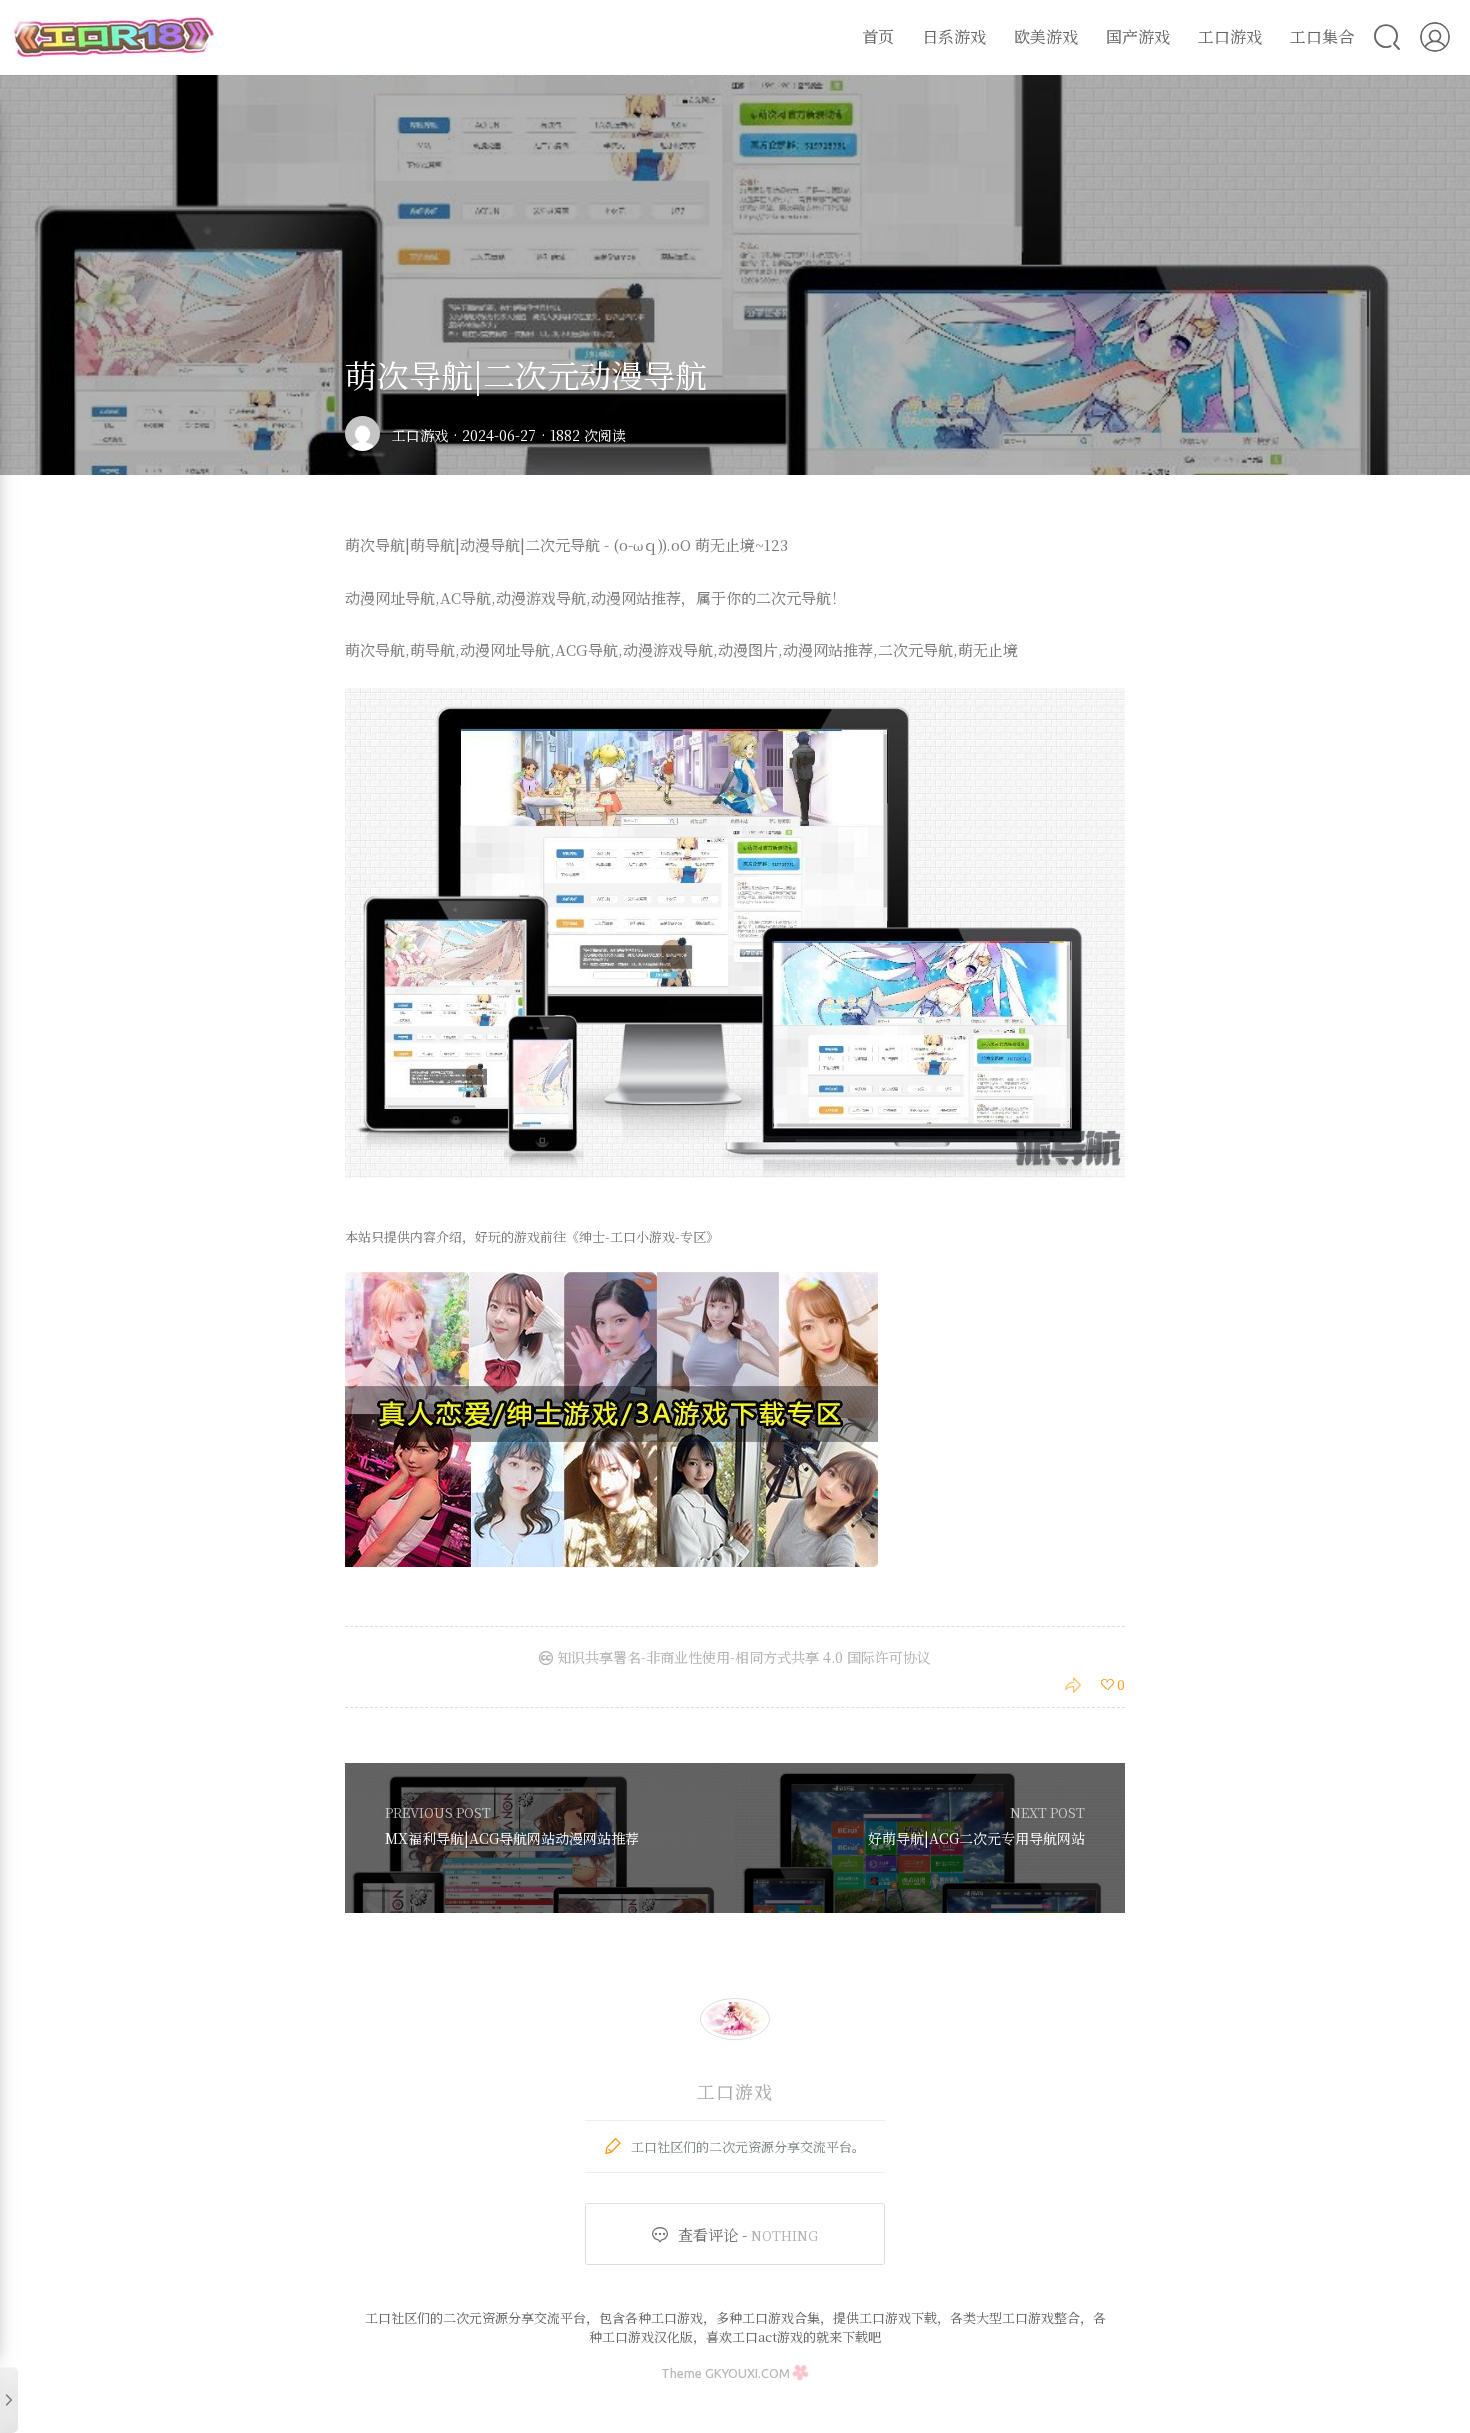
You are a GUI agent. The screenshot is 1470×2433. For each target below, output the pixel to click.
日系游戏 (954, 36)
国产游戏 (1138, 36)
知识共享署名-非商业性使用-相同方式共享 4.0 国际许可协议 (742, 1657)
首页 (878, 36)
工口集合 (1322, 36)
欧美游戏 (1046, 36)
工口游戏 (1230, 36)
